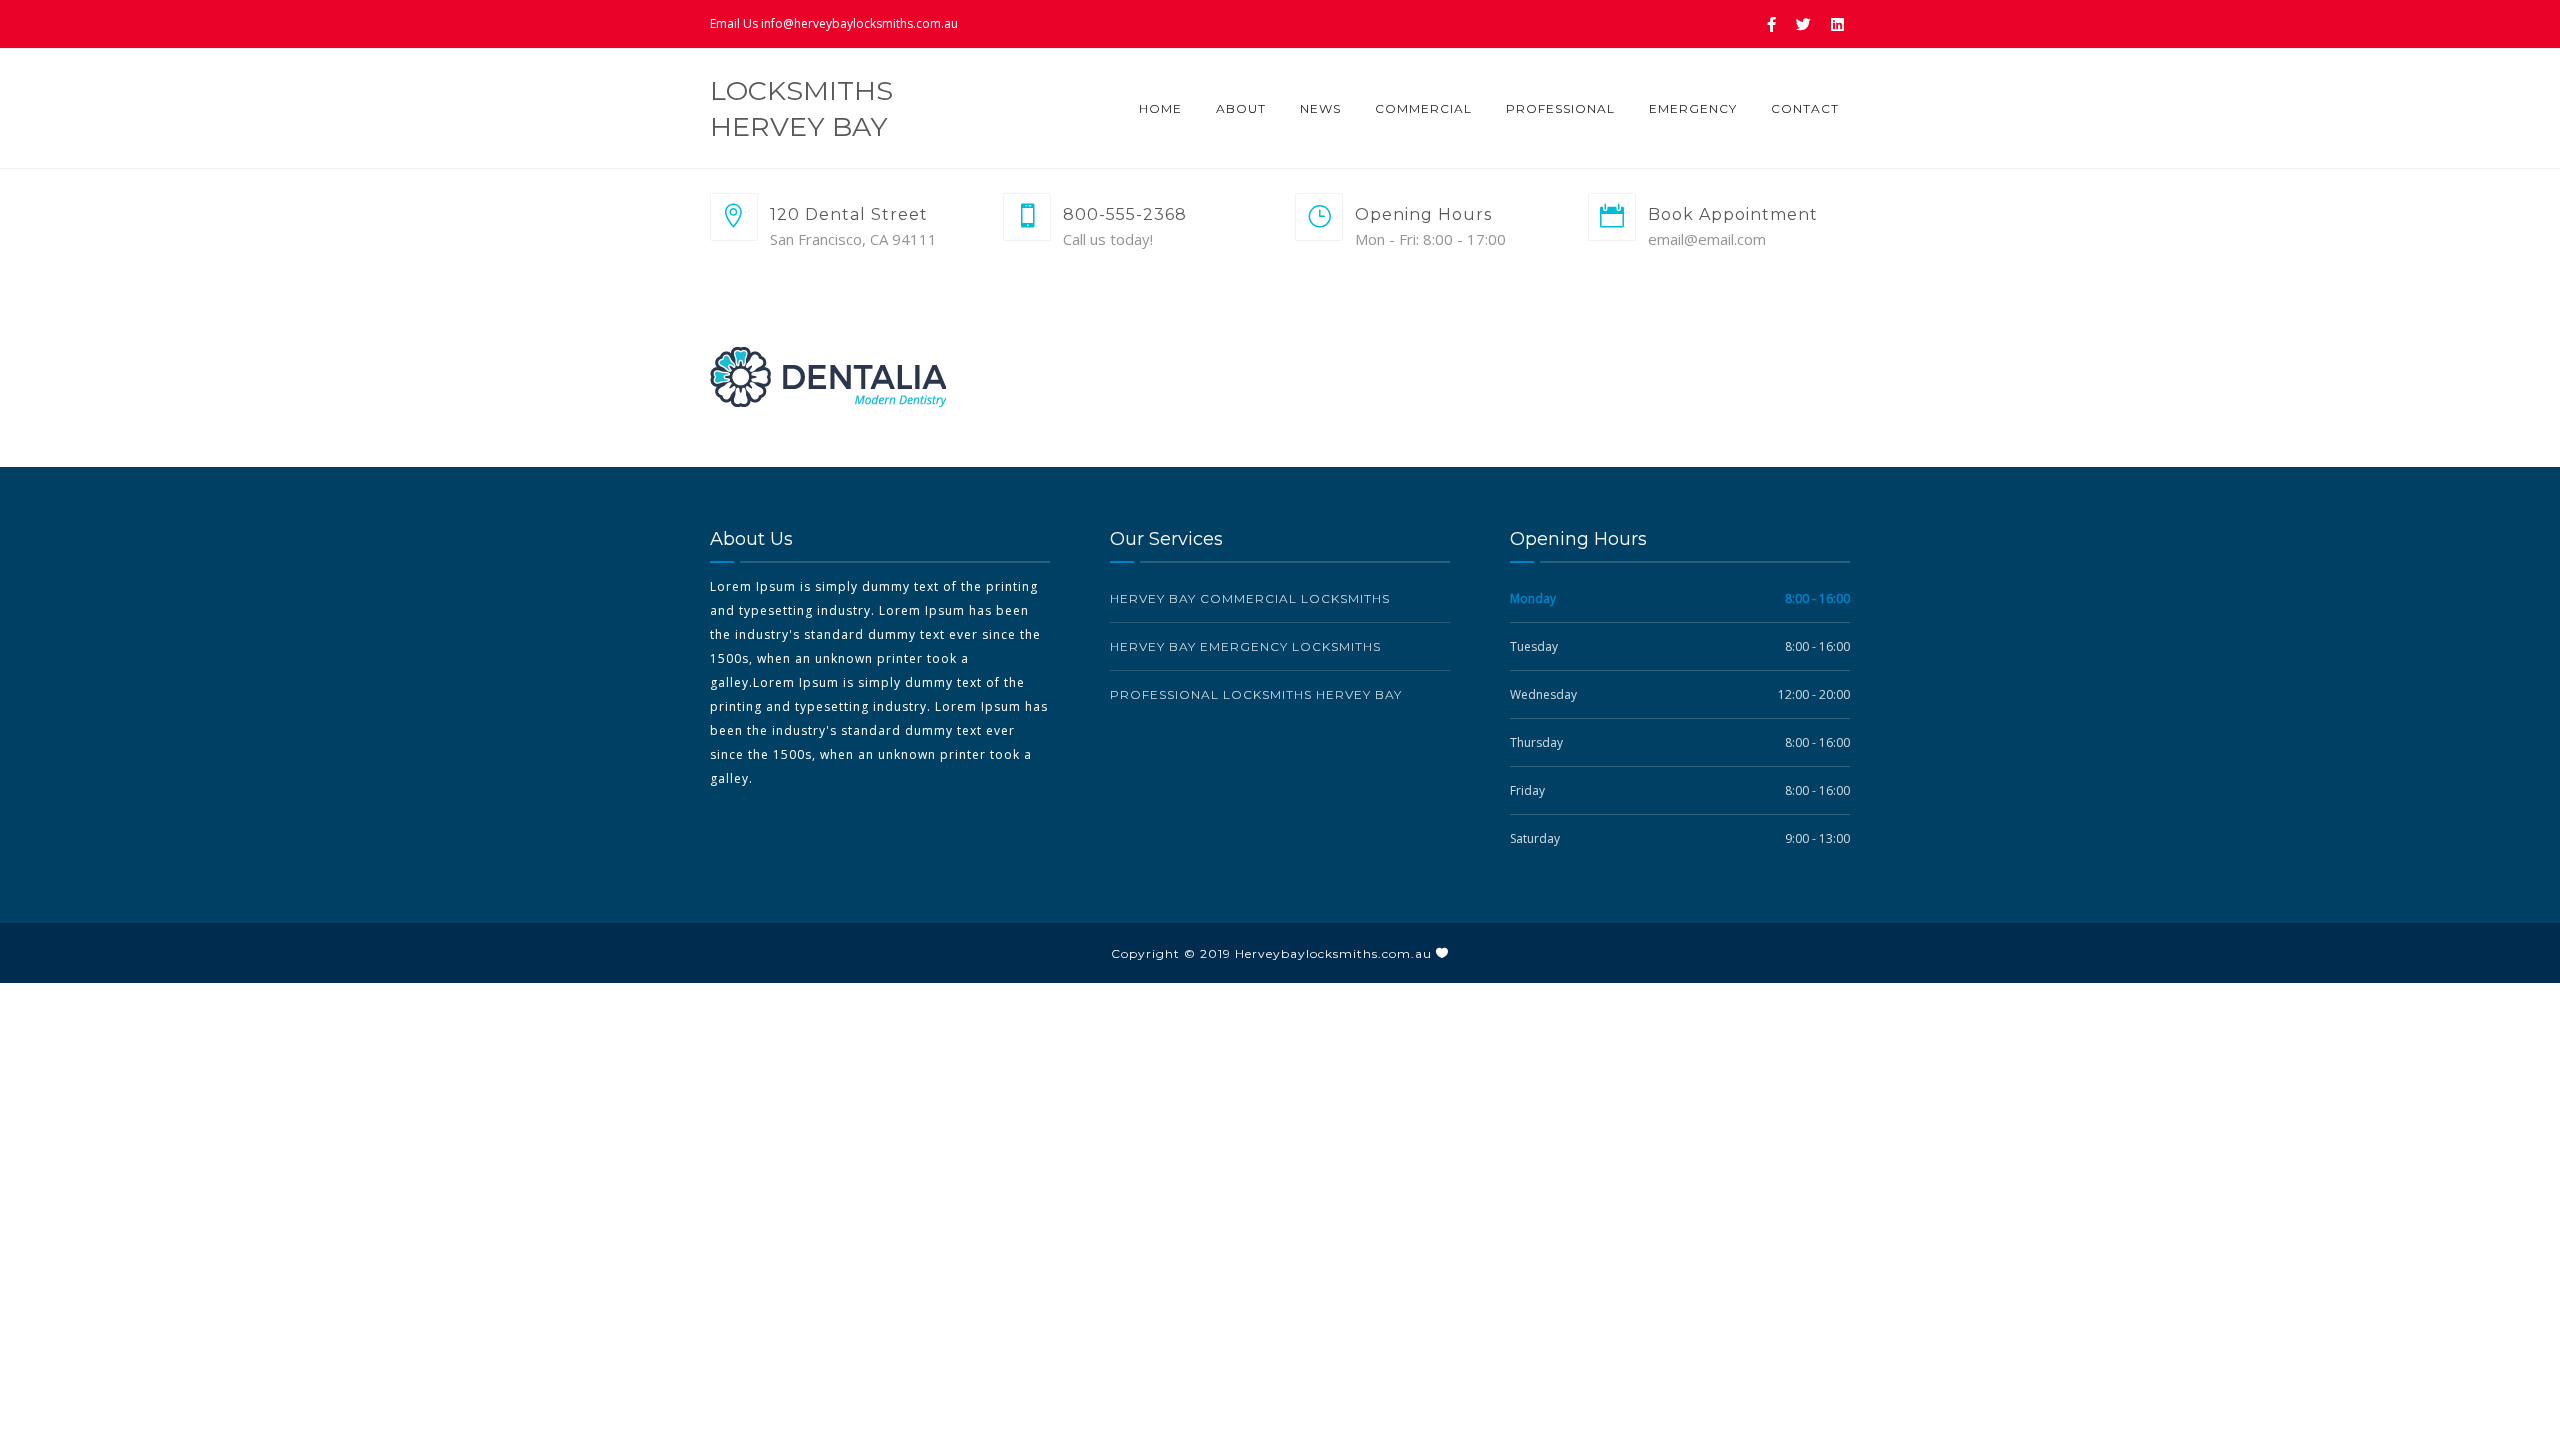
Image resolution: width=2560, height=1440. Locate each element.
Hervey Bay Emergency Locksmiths (1245, 646)
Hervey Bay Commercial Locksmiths (1250, 598)
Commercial (1423, 108)
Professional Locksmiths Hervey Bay (1256, 694)
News (1320, 108)
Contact (1805, 108)
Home (1160, 108)
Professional (1560, 108)
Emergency (1693, 108)
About (1241, 108)
